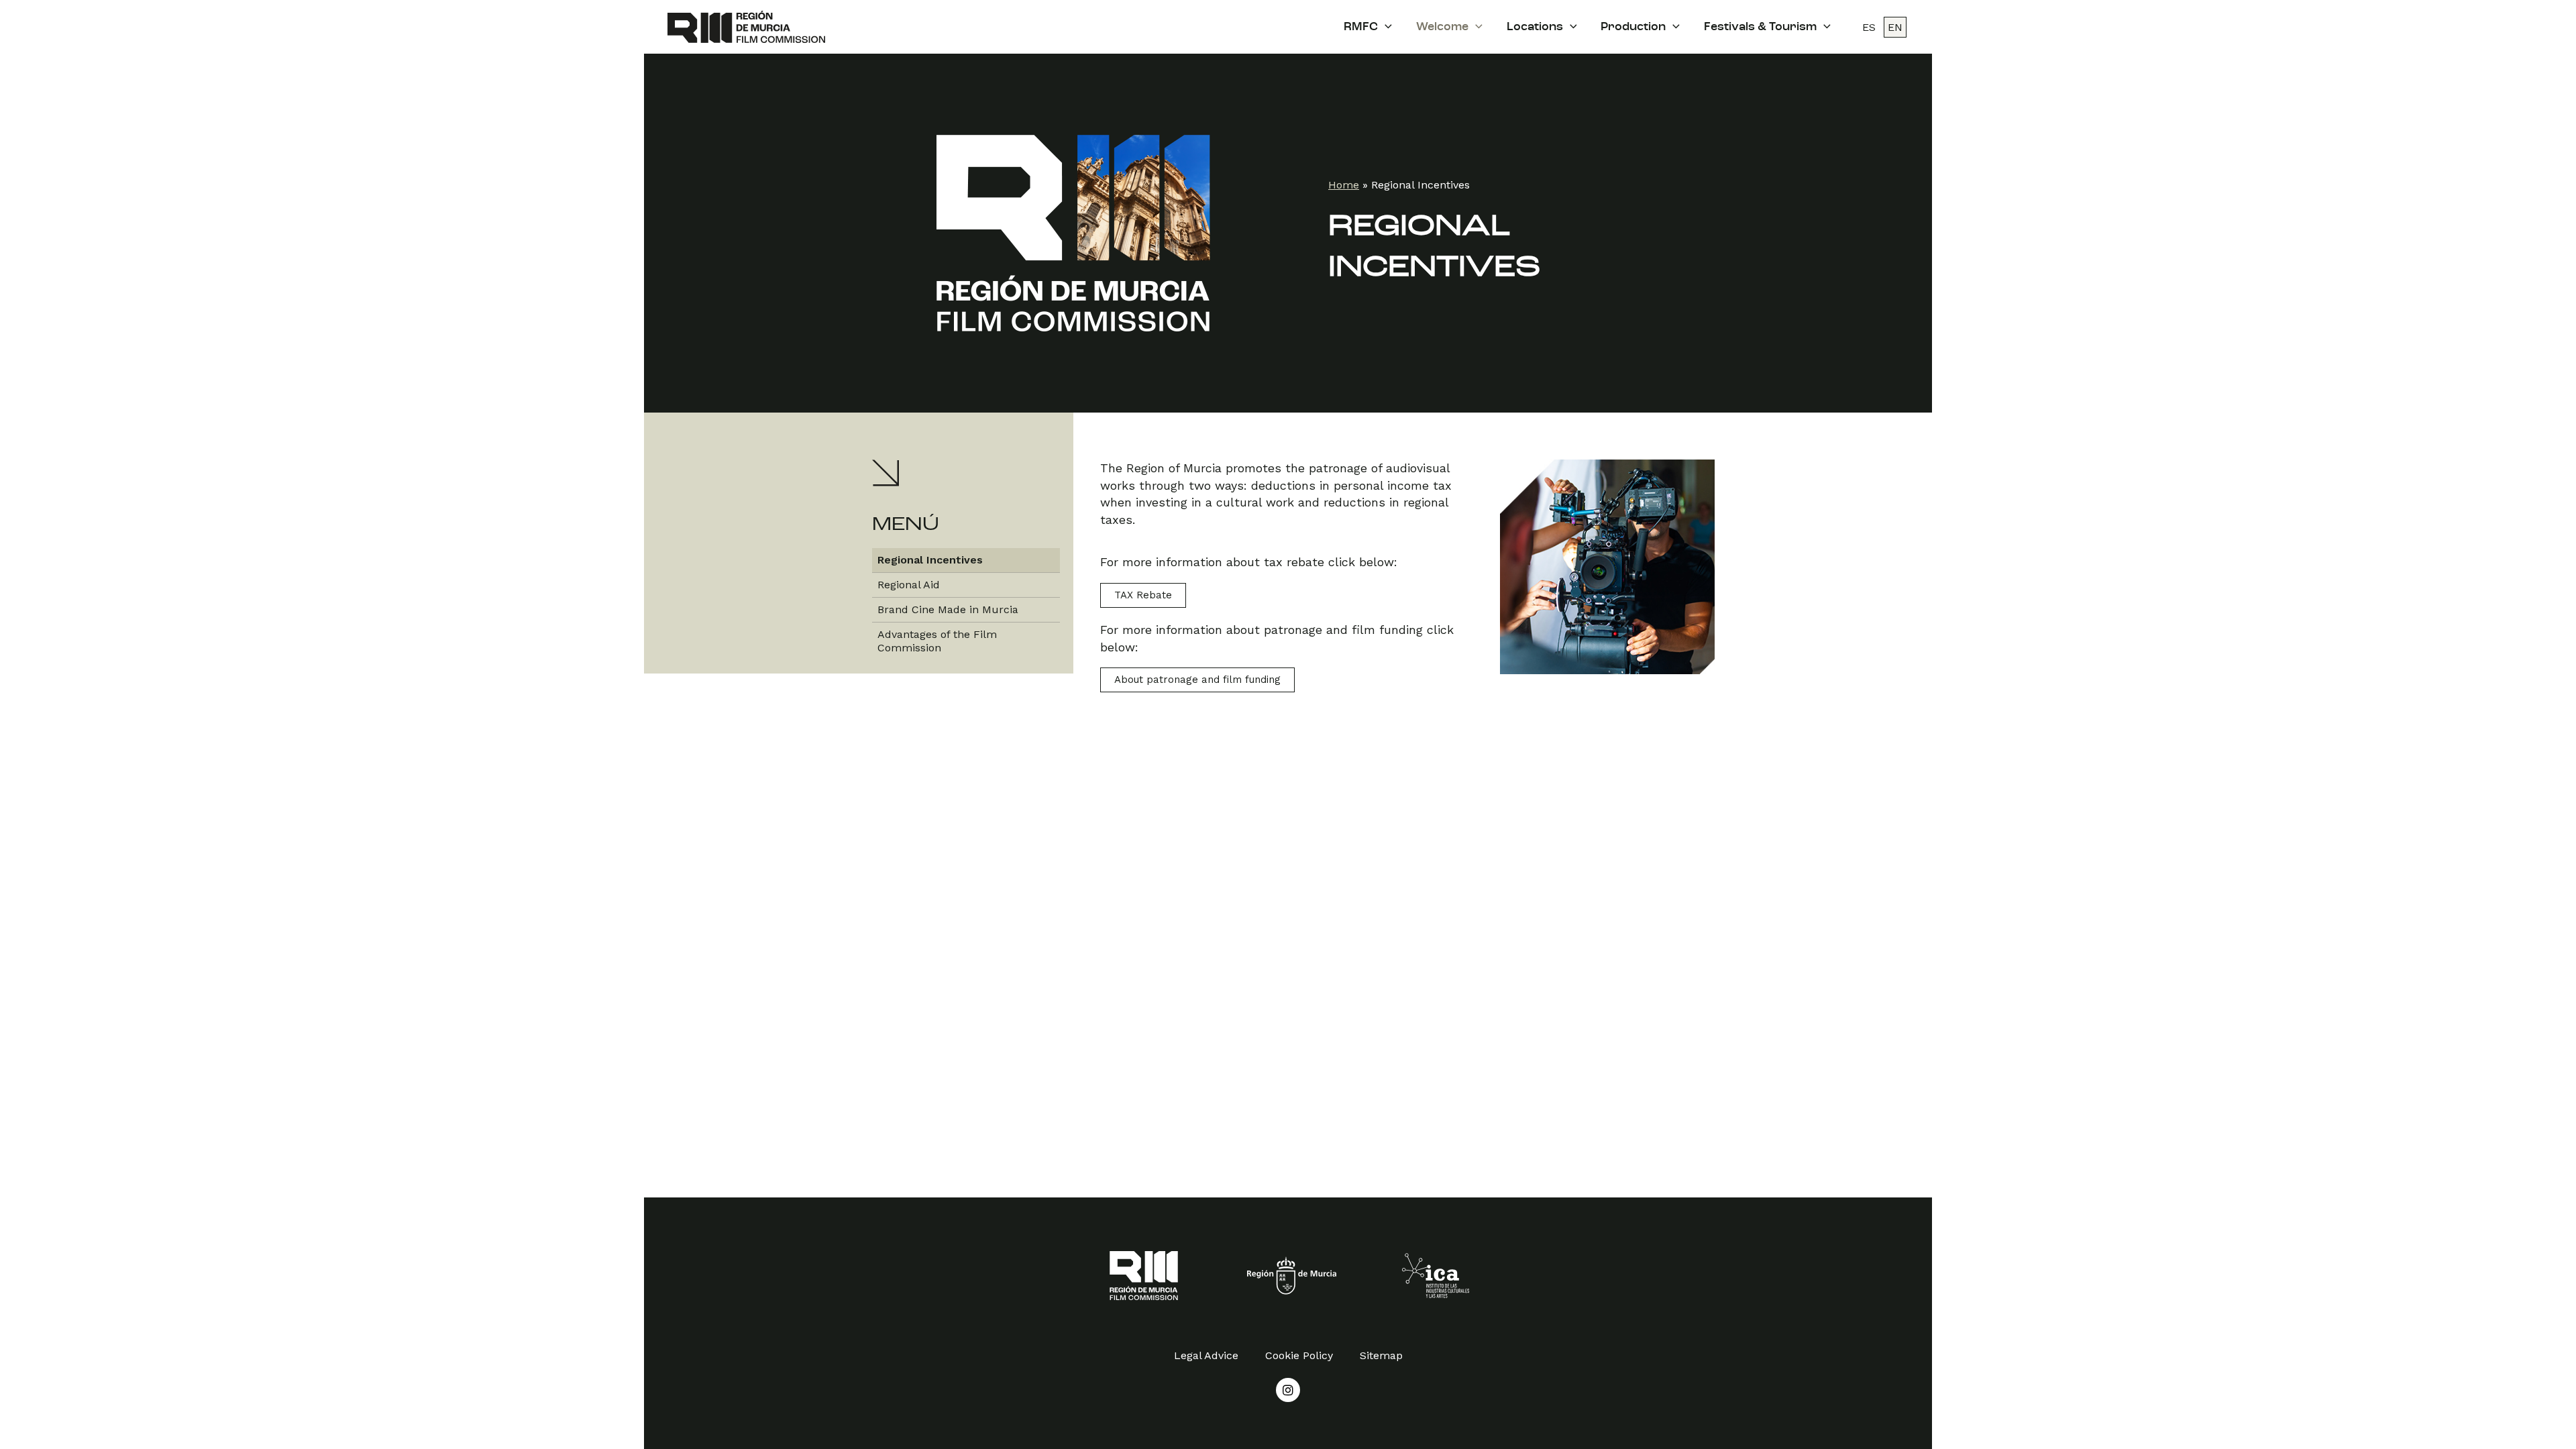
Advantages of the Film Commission (937, 641)
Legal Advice (1206, 1355)
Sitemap (1381, 1355)
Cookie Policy (1299, 1355)
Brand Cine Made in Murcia (948, 609)
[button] (1143, 595)
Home (1344, 185)
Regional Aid (909, 585)
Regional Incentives (930, 560)
